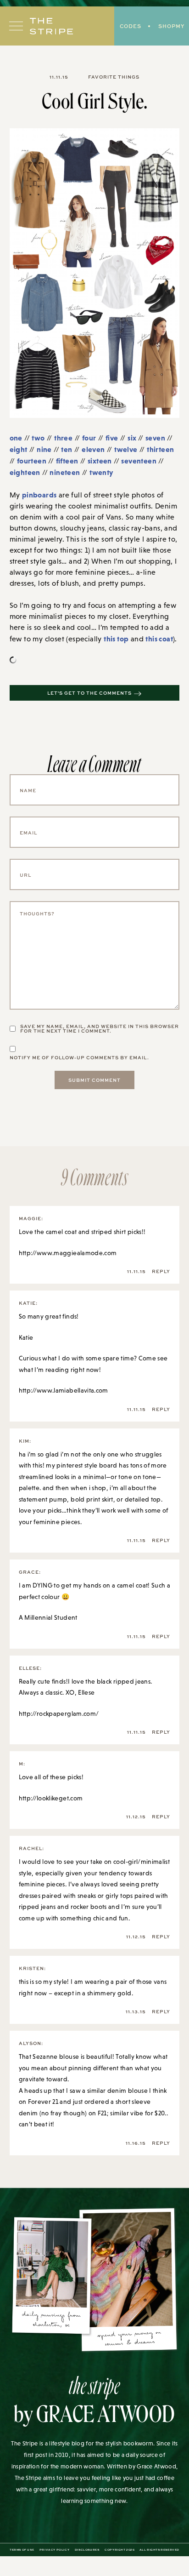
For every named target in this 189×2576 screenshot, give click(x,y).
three (63, 438)
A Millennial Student (48, 1617)
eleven (93, 449)
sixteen (100, 461)
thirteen (160, 449)
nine (44, 449)
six (133, 438)
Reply (161, 1271)
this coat (159, 639)
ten (67, 449)
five (112, 438)
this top (116, 639)
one (16, 438)
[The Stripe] (51, 26)
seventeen (139, 461)
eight (19, 449)
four (89, 438)
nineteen (65, 472)
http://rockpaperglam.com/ (59, 1714)
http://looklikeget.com (51, 1798)
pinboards (39, 495)
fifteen (67, 461)
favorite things (114, 77)
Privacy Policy (54, 2550)
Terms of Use (22, 2550)
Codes (131, 26)
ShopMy (171, 26)
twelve (126, 449)
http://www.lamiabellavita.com (64, 1390)
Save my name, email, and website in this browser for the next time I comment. (100, 1028)
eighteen (25, 472)
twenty (101, 472)
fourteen (32, 461)
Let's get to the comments (89, 693)
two (38, 438)
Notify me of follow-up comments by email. (79, 1057)
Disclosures (87, 2550)
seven (155, 438)
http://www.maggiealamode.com (68, 1253)
